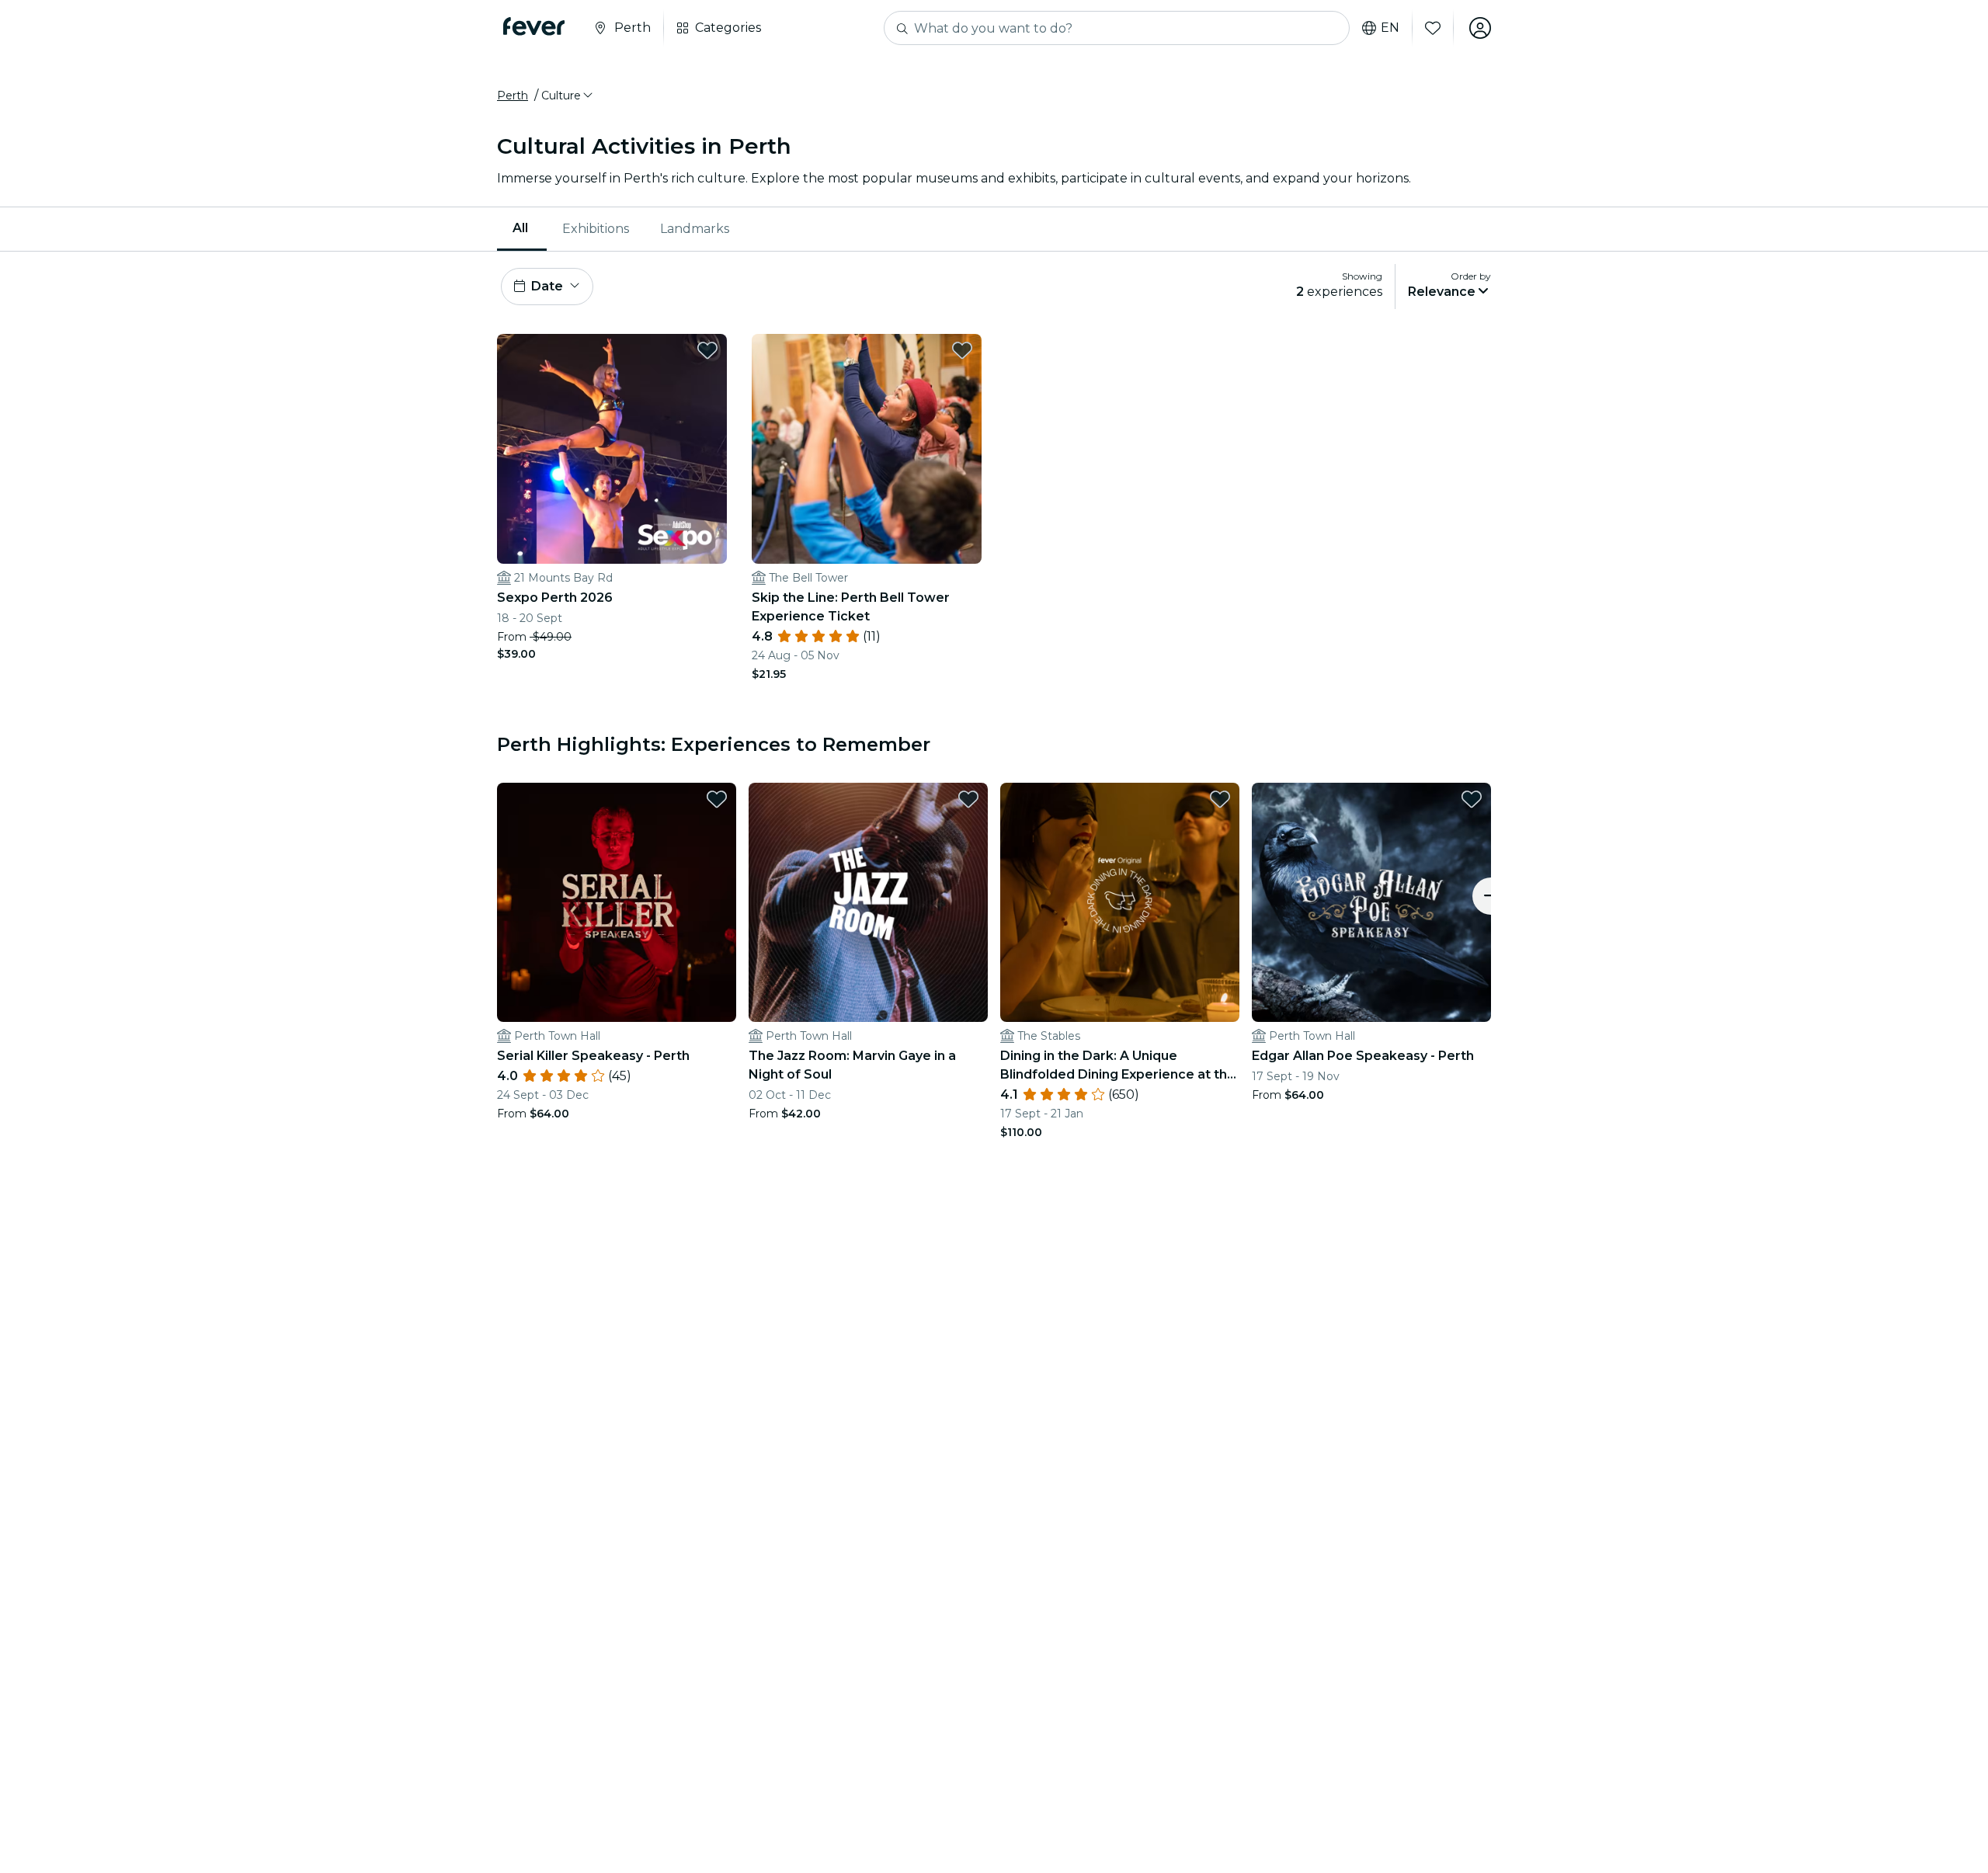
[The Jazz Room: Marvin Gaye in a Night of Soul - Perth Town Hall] (868, 902)
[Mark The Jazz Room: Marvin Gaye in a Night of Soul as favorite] (968, 799)
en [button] (1390, 28)
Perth (513, 96)
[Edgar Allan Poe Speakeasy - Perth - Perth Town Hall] (1371, 902)
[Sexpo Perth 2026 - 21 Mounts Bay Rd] (612, 449)
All (520, 228)
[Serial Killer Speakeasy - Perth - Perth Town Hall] (617, 902)
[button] (568, 96)
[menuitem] (522, 229)
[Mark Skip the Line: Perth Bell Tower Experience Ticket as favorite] (962, 350)
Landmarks (695, 229)
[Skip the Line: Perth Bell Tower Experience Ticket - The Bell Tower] (867, 449)
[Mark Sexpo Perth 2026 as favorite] (707, 350)
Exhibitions (596, 229)
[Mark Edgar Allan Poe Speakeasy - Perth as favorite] (1472, 799)
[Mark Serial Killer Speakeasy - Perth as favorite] (717, 799)
